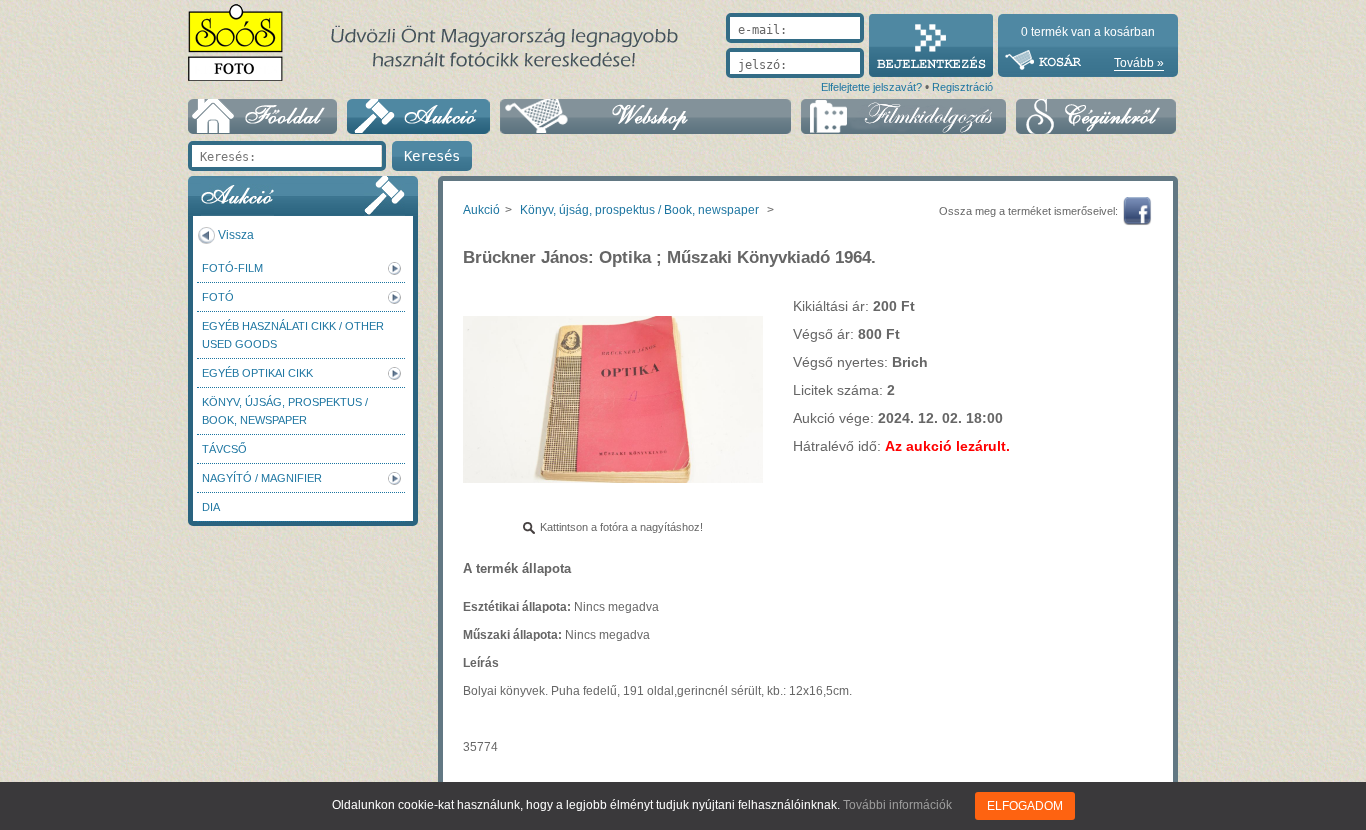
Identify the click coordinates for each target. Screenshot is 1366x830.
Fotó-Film (232, 268)
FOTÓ (218, 297)
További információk (897, 805)
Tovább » (1139, 63)
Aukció (481, 210)
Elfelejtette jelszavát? (871, 87)
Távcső (224, 449)
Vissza (236, 235)
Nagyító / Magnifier (262, 478)
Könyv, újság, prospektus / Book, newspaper (285, 411)
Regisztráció (962, 87)
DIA (211, 507)
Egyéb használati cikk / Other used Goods (293, 335)
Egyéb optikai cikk (257, 373)
